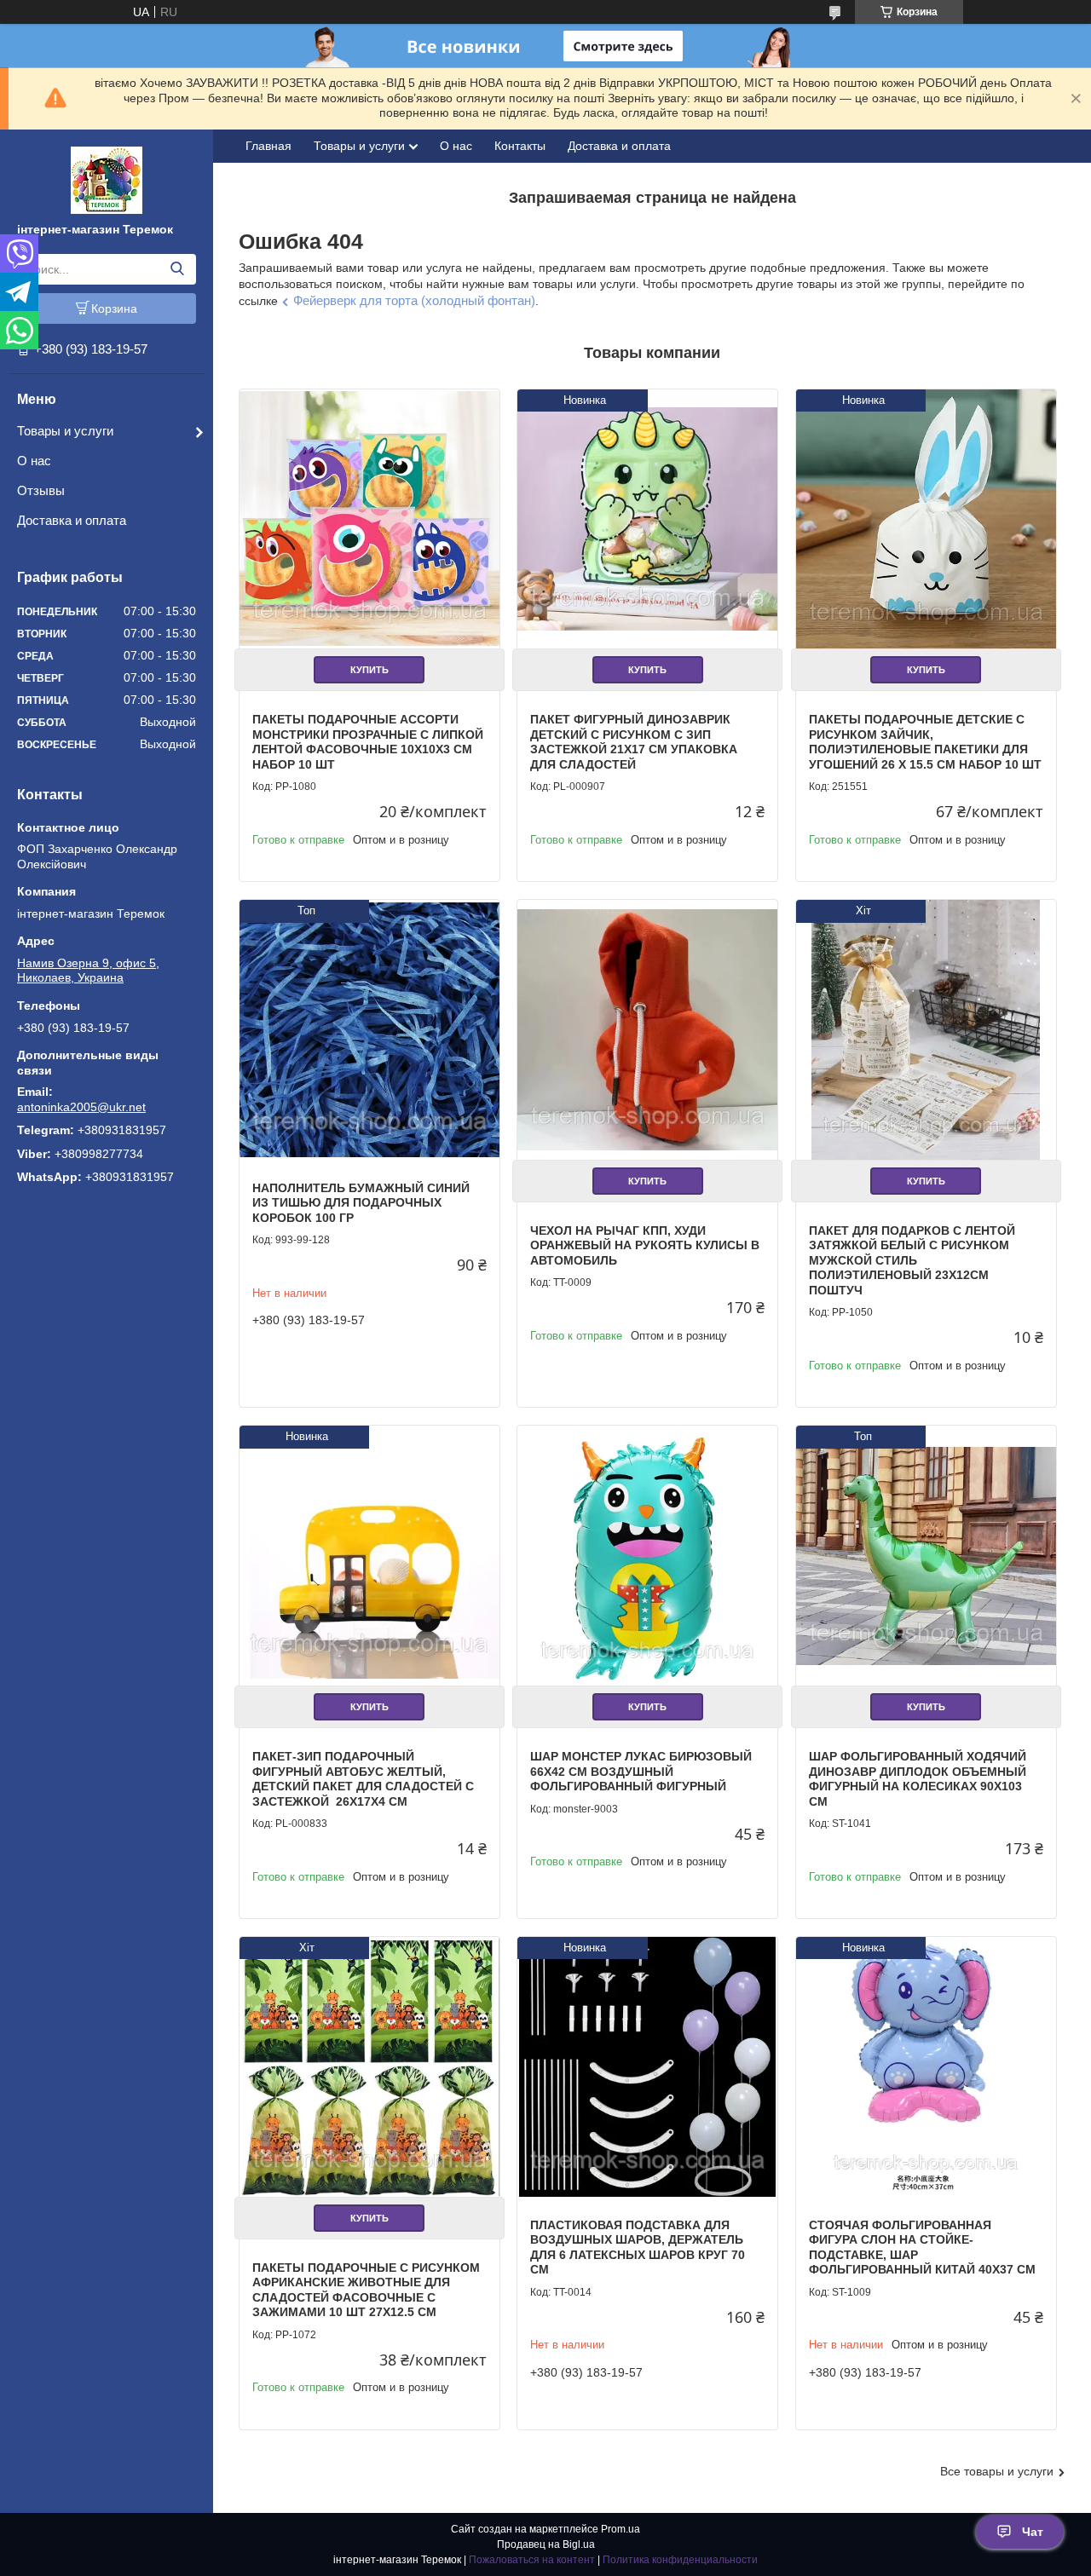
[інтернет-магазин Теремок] (107, 179)
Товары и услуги (65, 431)
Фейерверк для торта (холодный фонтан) (414, 300)
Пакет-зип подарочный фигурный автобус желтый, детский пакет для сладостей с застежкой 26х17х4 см (363, 1779)
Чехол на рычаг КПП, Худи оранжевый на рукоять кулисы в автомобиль (645, 1245)
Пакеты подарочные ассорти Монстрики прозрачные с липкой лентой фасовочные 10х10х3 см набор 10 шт (368, 742)
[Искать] (177, 269)
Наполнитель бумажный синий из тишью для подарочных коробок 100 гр (361, 1203)
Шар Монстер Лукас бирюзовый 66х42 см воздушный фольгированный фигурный (641, 1771)
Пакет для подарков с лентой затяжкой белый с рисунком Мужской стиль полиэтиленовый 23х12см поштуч (912, 1260)
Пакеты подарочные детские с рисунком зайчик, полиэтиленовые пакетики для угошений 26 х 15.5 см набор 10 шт (925, 742)
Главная (268, 146)
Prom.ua (621, 2529)
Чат (1033, 2532)
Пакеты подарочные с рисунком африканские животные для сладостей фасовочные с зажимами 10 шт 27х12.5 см (366, 2290)
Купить (369, 670)
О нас (34, 461)
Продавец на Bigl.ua (546, 2544)
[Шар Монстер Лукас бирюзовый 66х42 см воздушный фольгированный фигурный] (647, 1556)
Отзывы (41, 490)
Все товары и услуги (997, 2471)
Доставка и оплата (72, 520)
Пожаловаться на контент (532, 2560)
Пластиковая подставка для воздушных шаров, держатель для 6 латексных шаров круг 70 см (638, 2248)
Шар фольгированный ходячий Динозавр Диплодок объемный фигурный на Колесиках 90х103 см (918, 1779)
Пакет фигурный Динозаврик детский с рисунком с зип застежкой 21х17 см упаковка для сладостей (634, 742)
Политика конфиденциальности (680, 2560)
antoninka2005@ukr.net (81, 1107)
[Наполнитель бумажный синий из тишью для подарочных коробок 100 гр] (369, 1030)
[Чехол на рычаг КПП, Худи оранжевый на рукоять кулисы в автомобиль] (647, 1030)
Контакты (520, 146)
